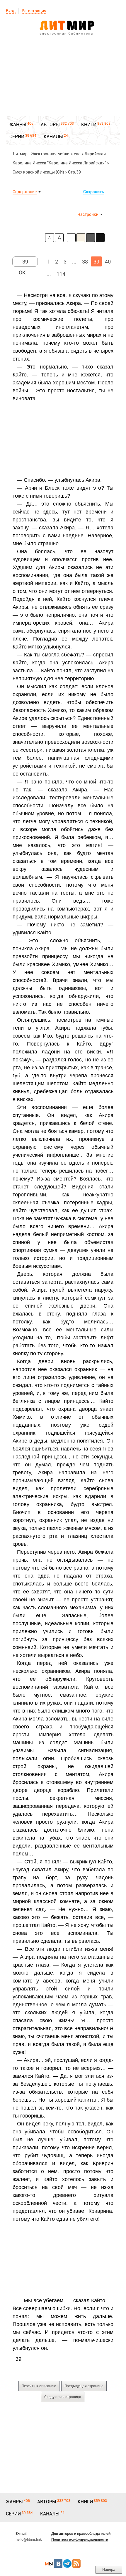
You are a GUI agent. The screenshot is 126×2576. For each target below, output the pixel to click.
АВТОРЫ (50, 125)
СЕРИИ (17, 137)
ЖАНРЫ (18, 125)
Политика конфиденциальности (80, 2539)
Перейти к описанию (39, 2386)
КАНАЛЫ (53, 137)
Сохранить (94, 192)
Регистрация (34, 11)
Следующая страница (63, 2397)
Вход (11, 11)
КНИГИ (89, 125)
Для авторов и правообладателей (81, 2534)
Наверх (109, 2569)
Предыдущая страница (84, 2386)
